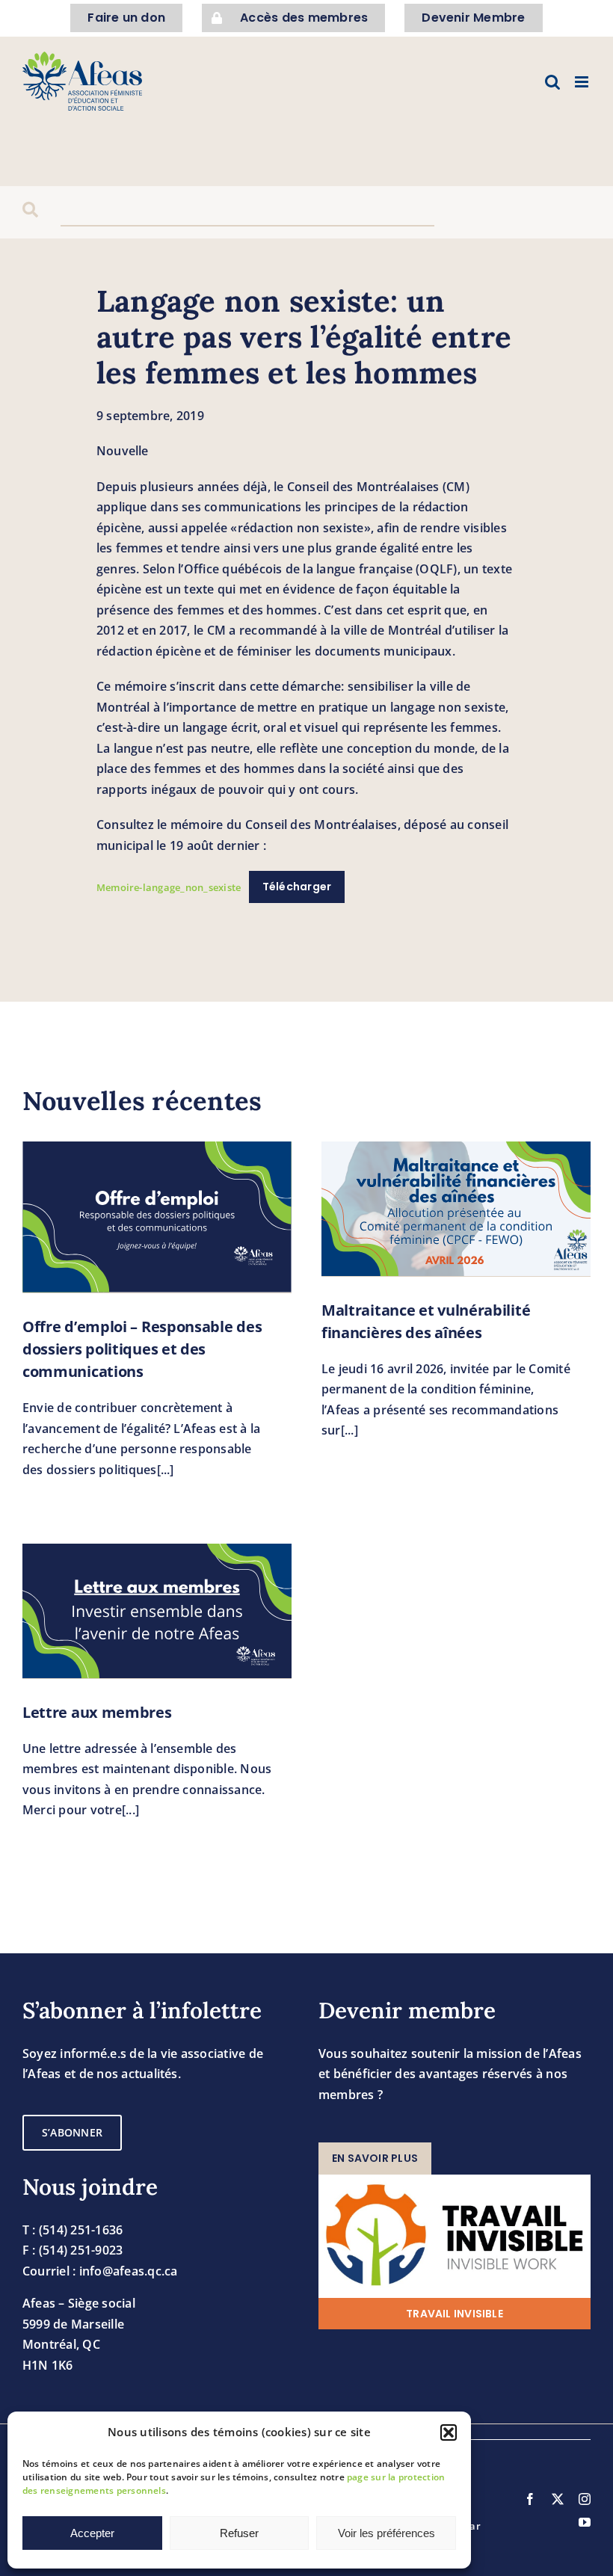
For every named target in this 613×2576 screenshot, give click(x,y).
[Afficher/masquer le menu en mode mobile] (583, 82)
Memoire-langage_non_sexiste (169, 887)
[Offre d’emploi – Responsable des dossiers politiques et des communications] (157, 1217)
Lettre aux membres (97, 1712)
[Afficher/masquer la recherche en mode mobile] (552, 82)
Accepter (92, 2533)
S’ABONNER (72, 2132)
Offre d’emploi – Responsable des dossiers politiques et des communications (142, 1349)
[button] (449, 2432)
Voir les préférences (386, 2533)
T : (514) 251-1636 (73, 2230)
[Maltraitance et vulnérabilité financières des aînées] (456, 1209)
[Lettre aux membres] (157, 1611)
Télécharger (297, 887)
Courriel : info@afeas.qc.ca (100, 2271)
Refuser (239, 2533)
